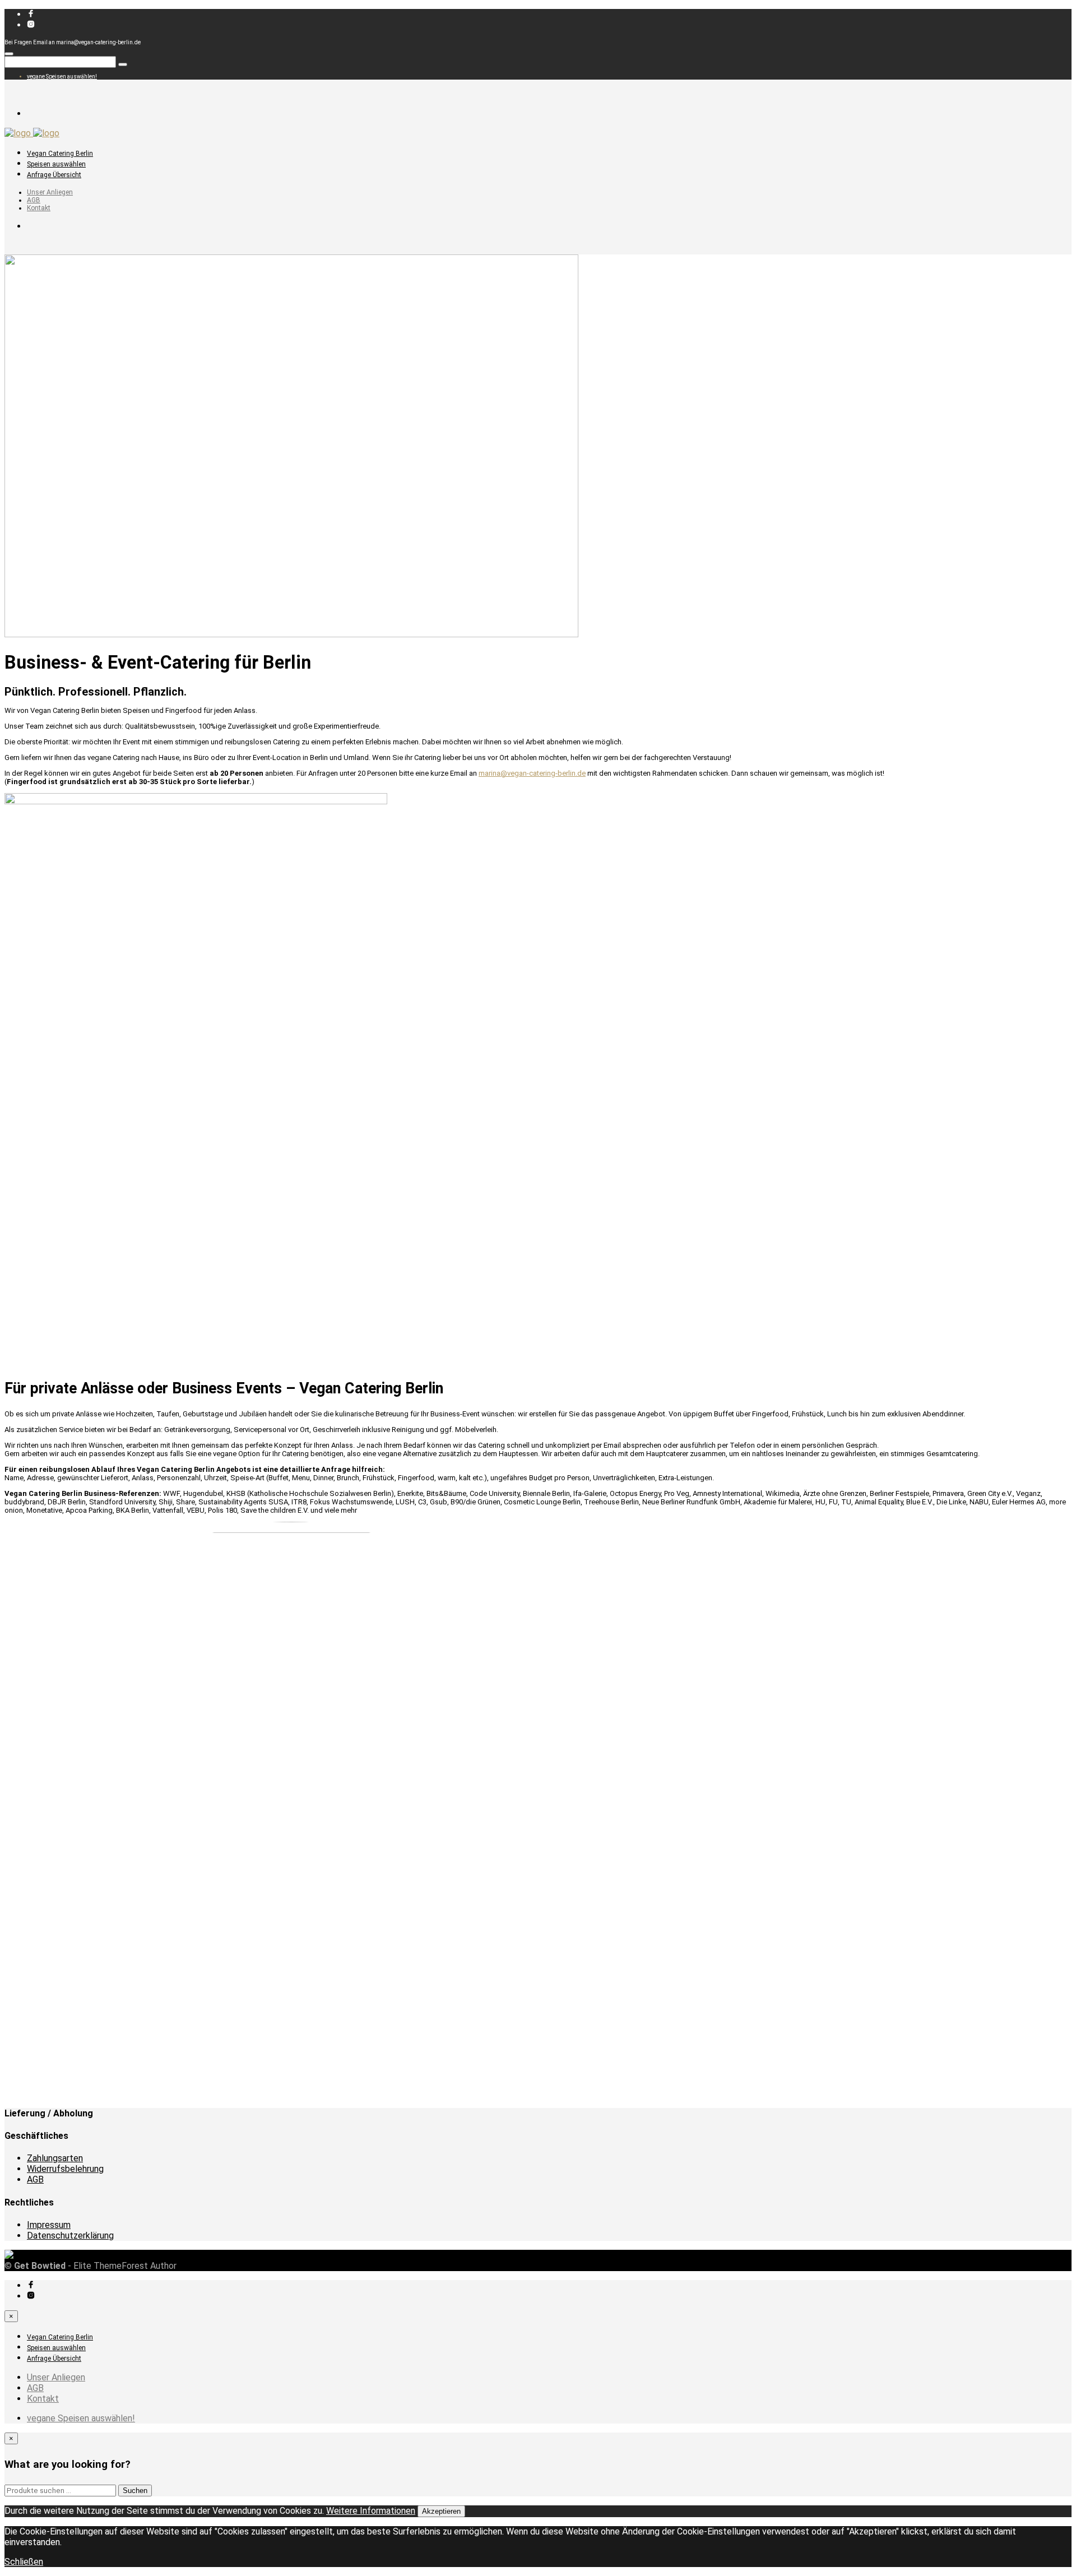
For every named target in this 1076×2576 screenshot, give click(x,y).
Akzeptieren (441, 2511)
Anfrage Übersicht (54, 175)
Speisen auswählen (56, 164)
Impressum (49, 2225)
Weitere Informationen (371, 2511)
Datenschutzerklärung (70, 2236)
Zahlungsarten (55, 2158)
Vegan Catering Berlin (60, 154)
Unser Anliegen (50, 192)
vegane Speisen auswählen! (62, 77)
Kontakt (39, 208)
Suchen (135, 2491)
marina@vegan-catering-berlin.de (532, 773)
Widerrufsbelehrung (65, 2169)
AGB (34, 200)
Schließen (24, 2562)
